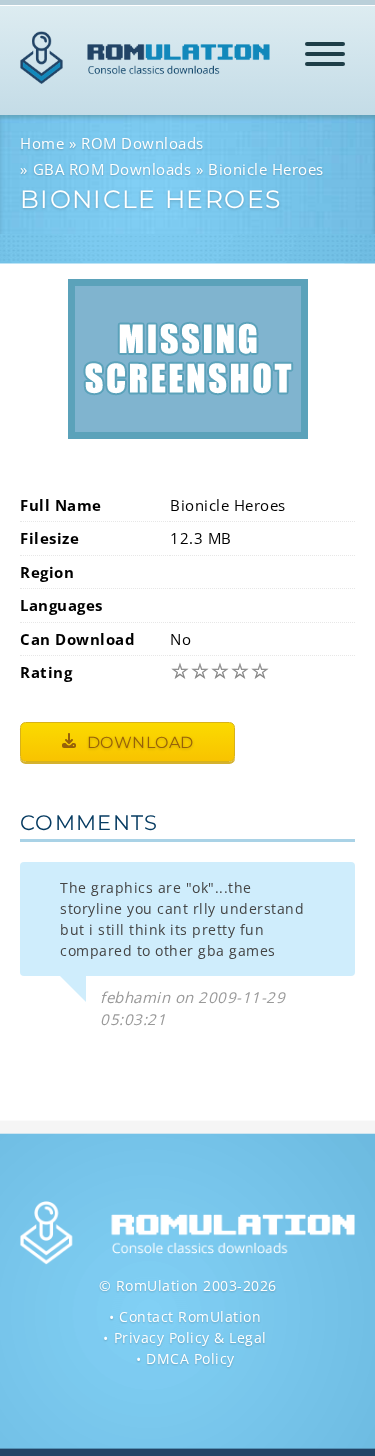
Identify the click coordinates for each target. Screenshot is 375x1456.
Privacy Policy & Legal (190, 1337)
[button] (325, 57)
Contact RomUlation (190, 1316)
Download (138, 742)
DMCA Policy (190, 1358)
